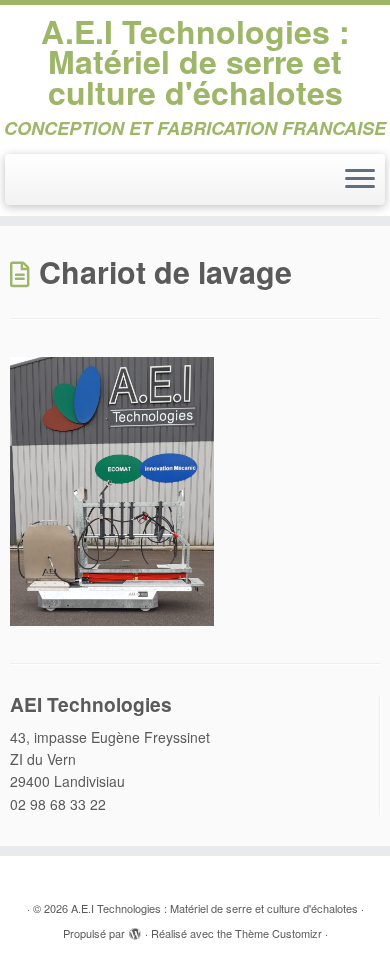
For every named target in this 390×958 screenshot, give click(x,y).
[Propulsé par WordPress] (135, 929)
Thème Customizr (278, 933)
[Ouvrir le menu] (360, 180)
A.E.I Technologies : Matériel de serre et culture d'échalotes (195, 61)
